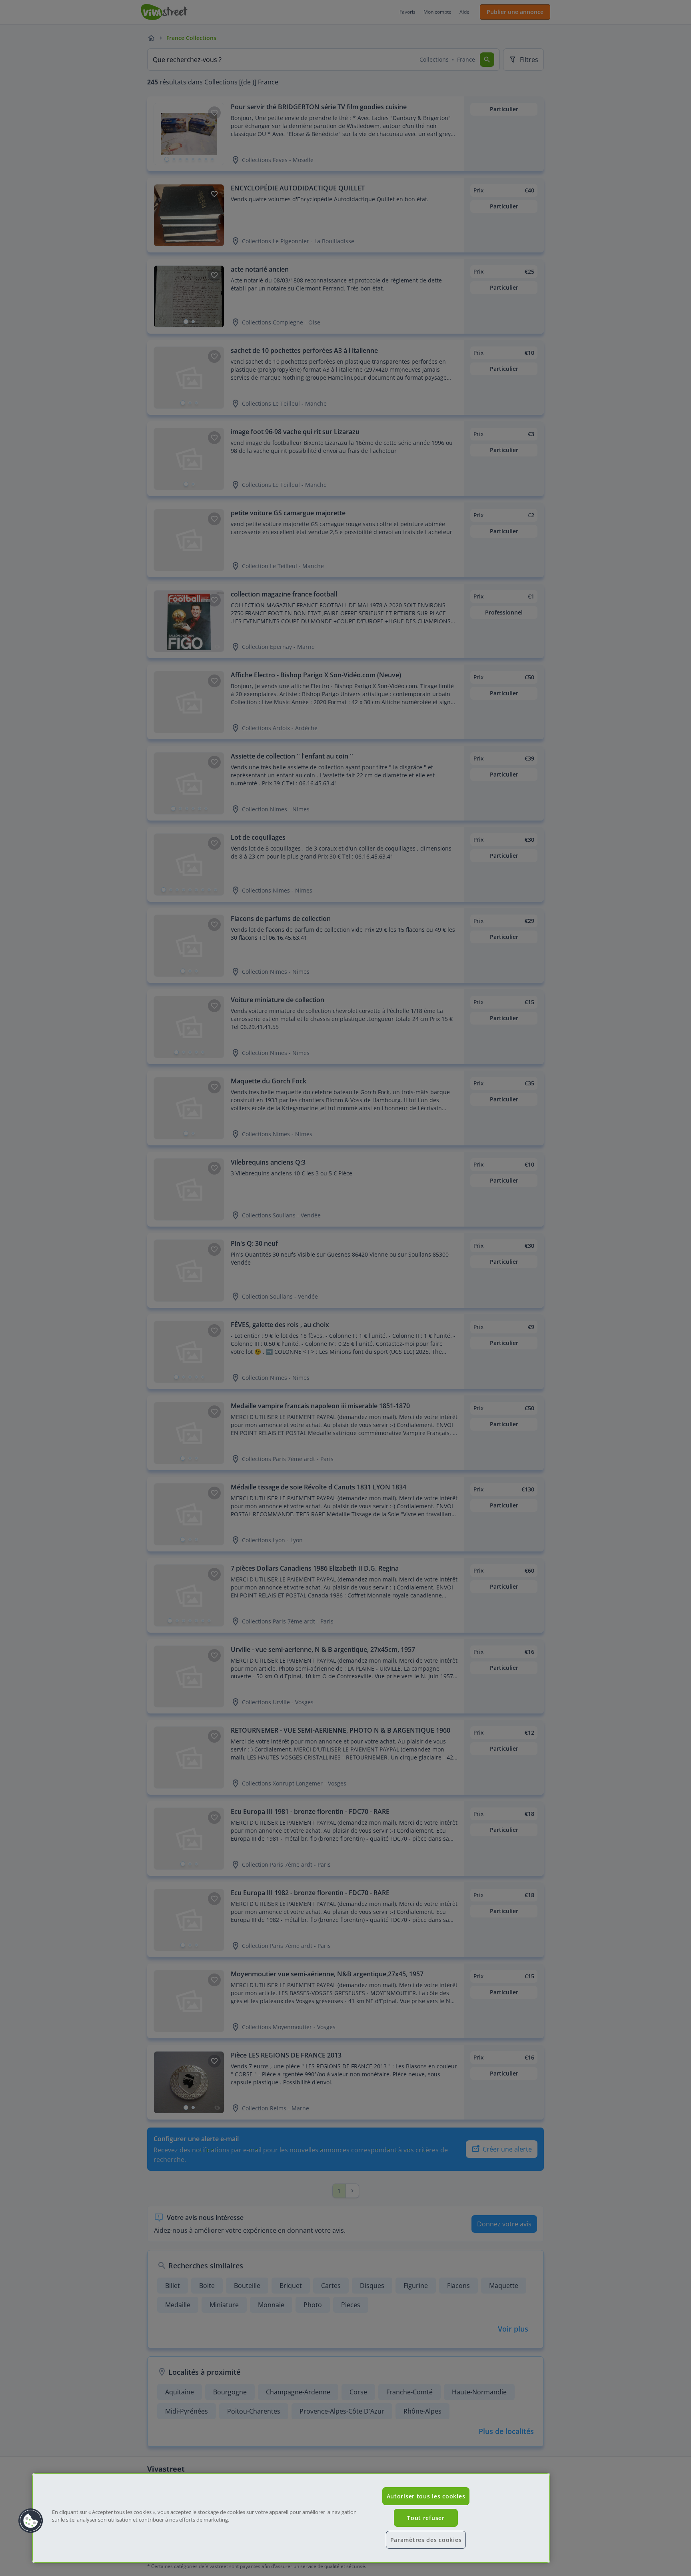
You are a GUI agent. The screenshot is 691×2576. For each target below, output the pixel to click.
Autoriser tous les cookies (426, 2496)
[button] (31, 2521)
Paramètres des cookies (426, 2540)
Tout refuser (426, 2518)
